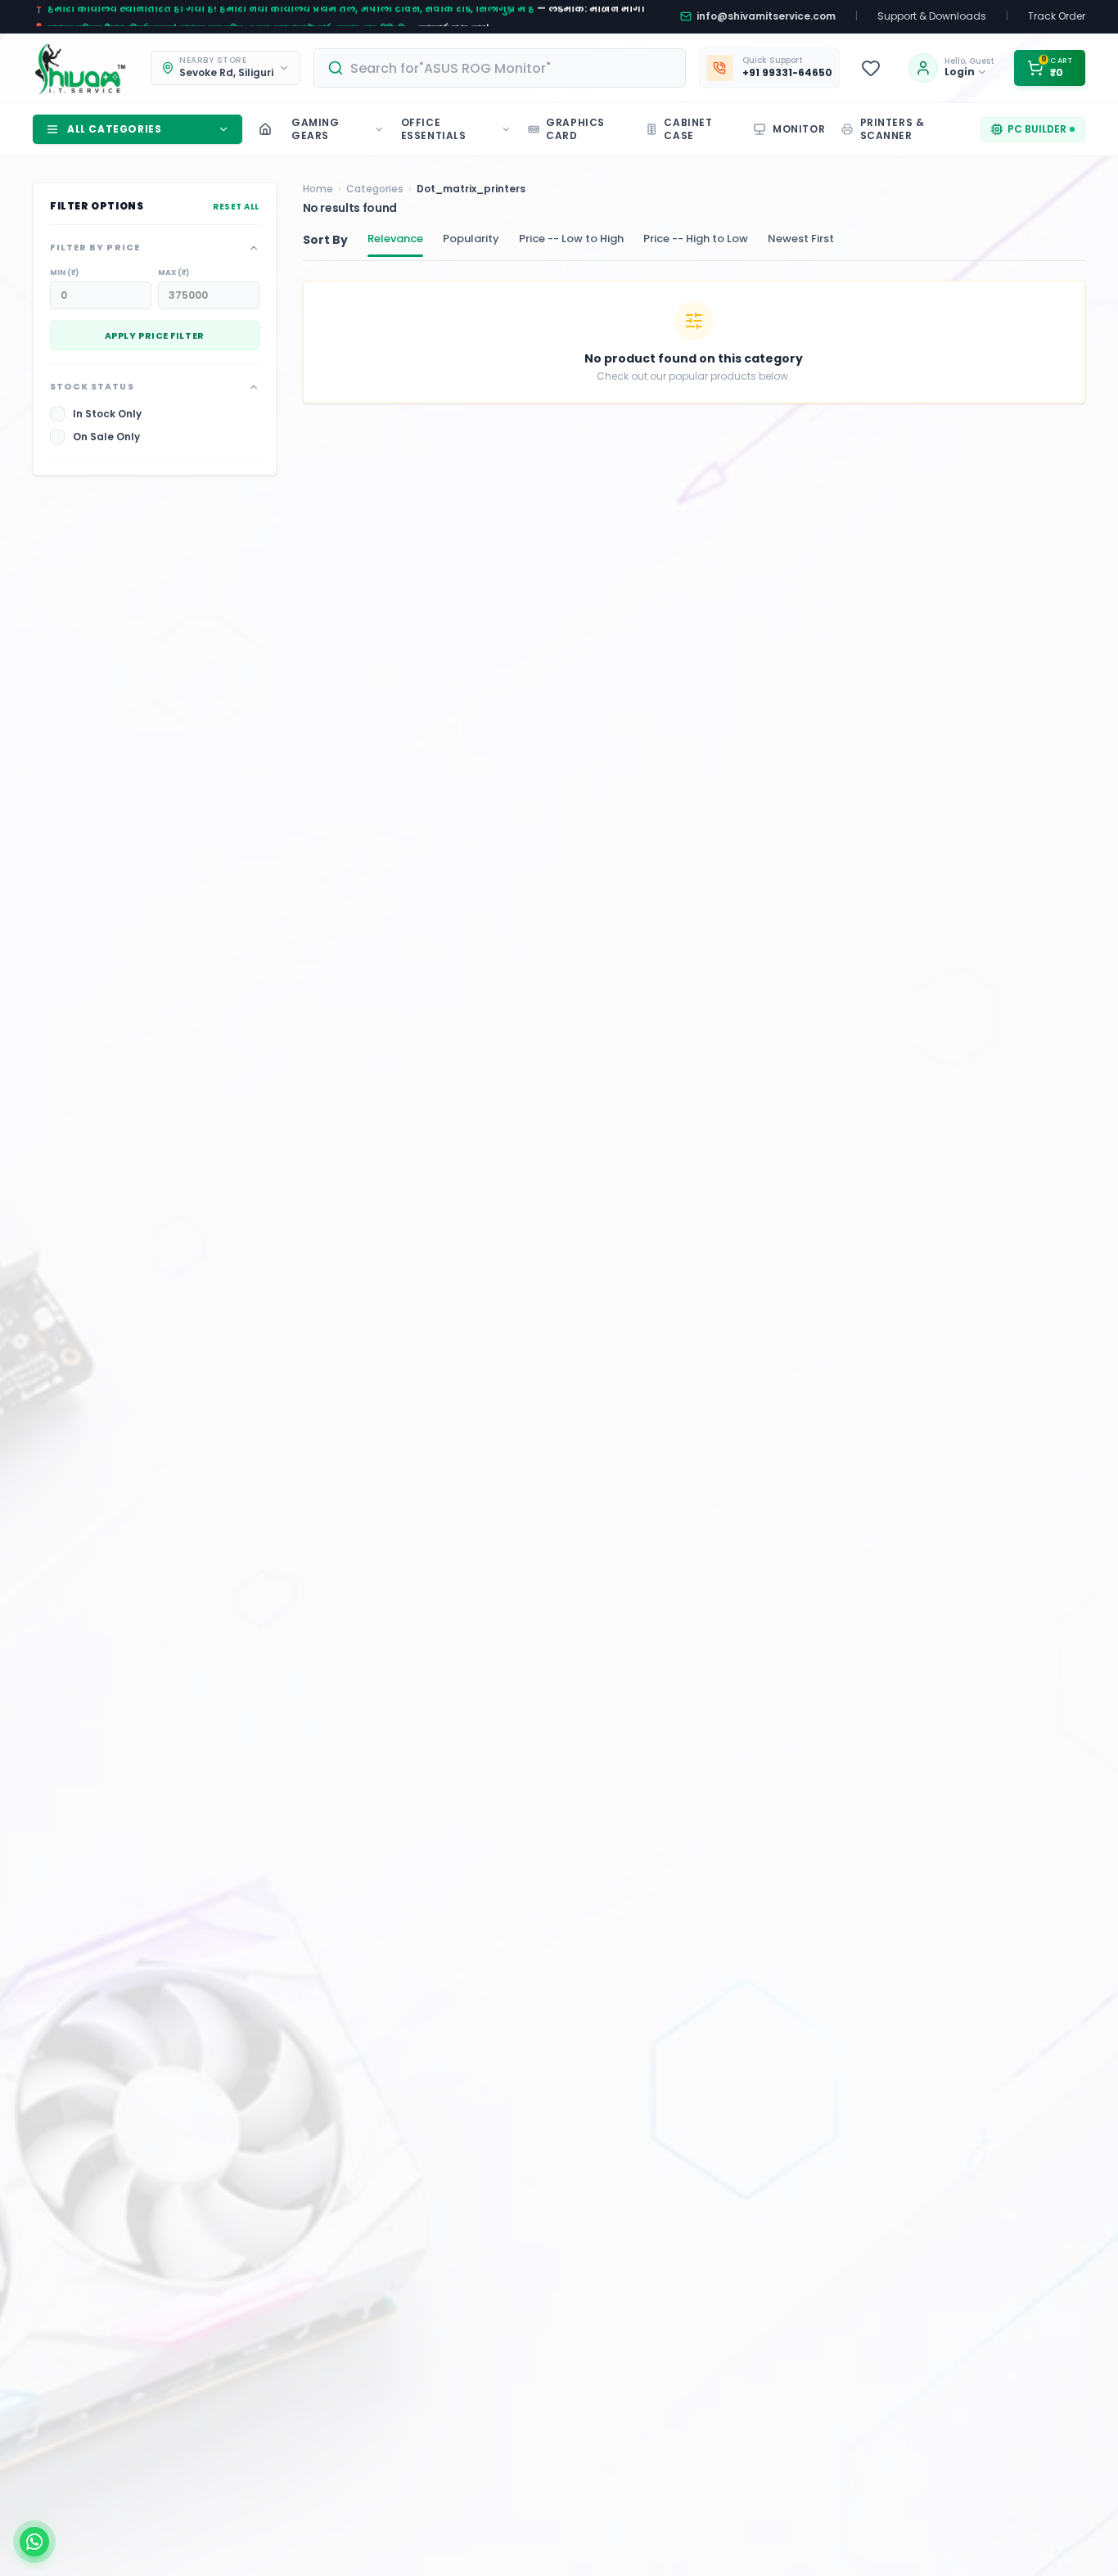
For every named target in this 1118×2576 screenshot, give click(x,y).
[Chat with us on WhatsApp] (34, 2542)
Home (318, 189)
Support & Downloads (932, 16)
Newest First (801, 239)
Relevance (395, 239)
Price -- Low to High (571, 239)
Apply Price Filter (155, 336)
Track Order (1057, 16)
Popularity (471, 239)
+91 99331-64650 (787, 73)
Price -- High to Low (696, 239)
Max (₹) (174, 272)
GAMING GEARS (316, 129)
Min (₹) (64, 272)
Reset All (236, 207)
